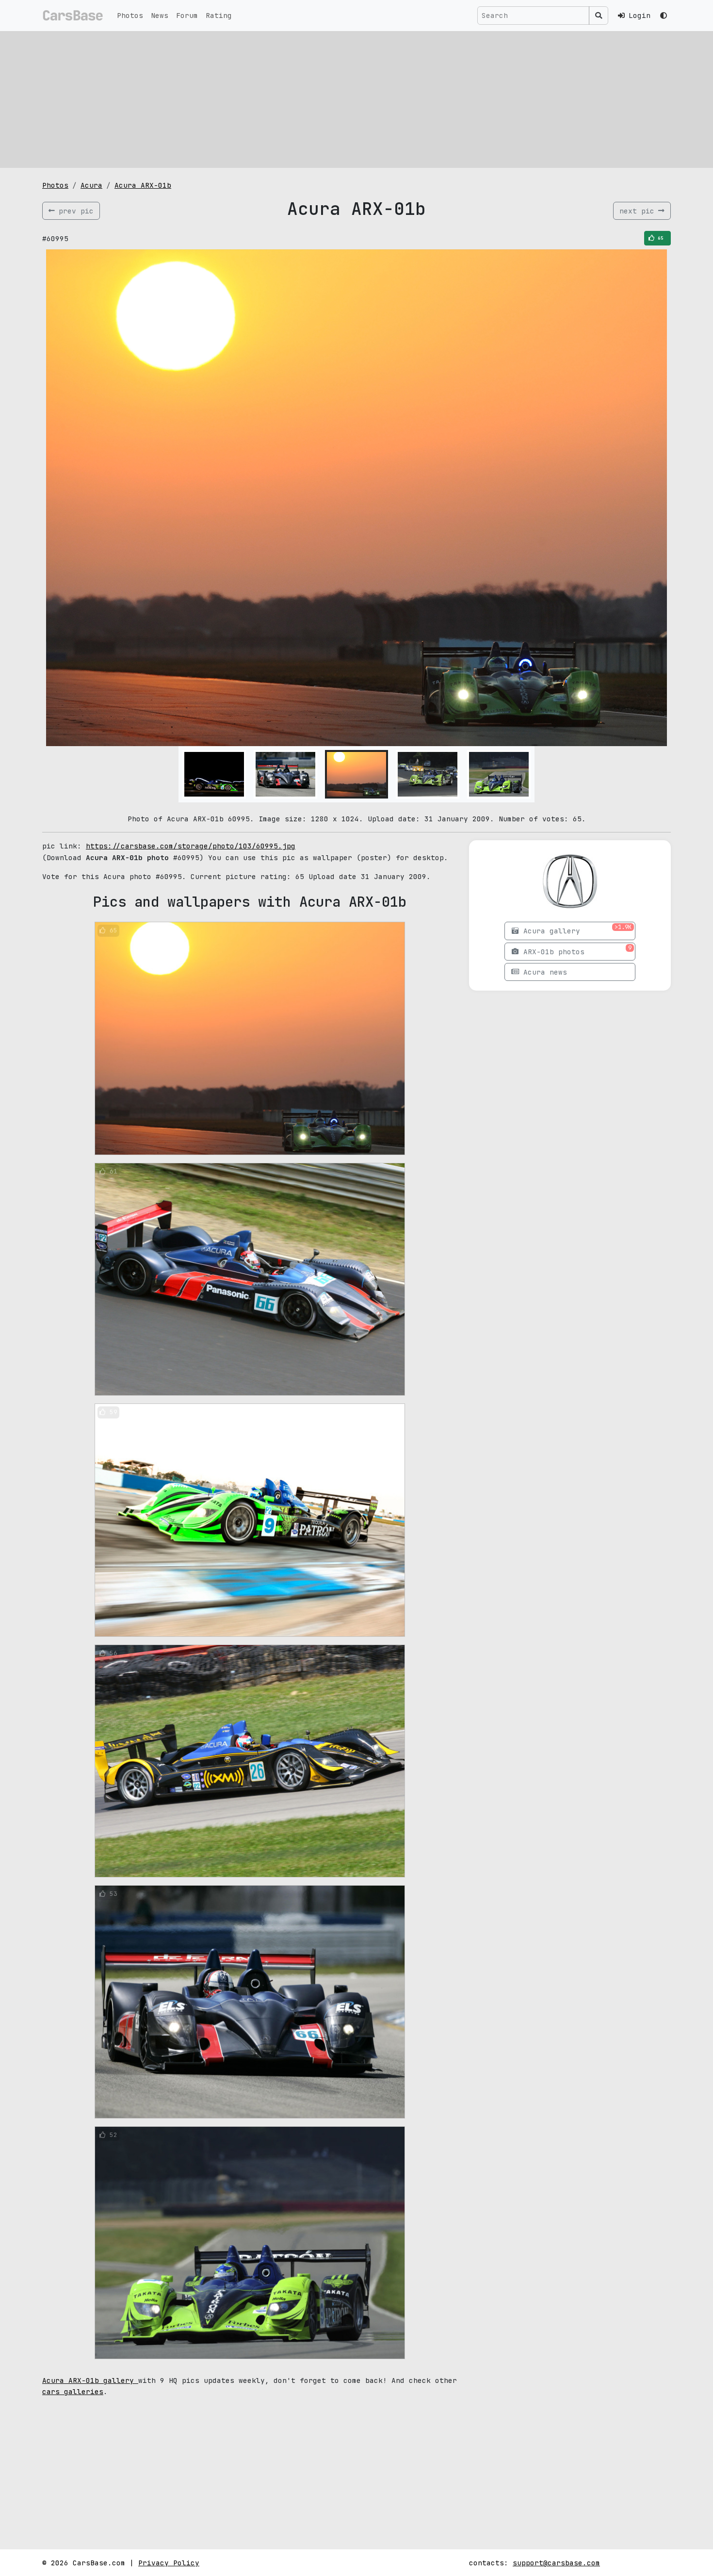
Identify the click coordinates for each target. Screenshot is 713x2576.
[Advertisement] (356, 99)
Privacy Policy (169, 2563)
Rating (219, 15)
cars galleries (73, 2391)
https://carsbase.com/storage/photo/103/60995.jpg (191, 846)
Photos (130, 15)
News (160, 15)
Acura (91, 185)
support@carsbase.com (556, 2563)
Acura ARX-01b (143, 185)
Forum (187, 15)
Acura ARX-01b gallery (90, 2380)
